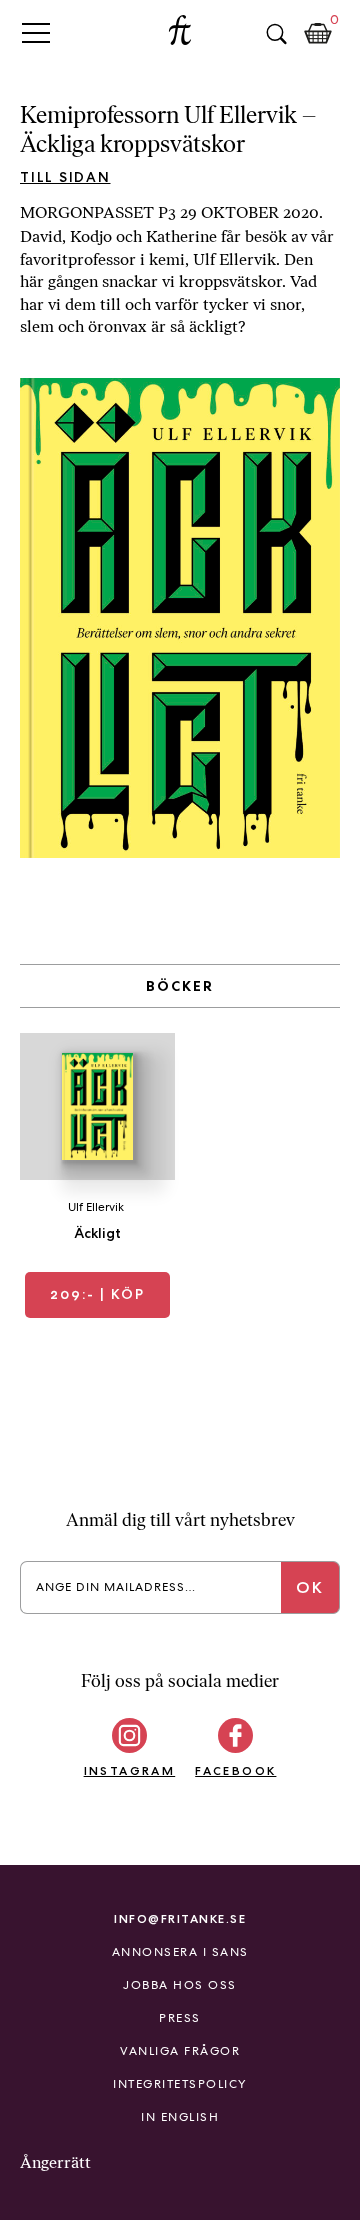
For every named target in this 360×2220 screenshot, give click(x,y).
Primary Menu (36, 32)
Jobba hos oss (180, 1985)
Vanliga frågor (180, 2051)
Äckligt (97, 1233)
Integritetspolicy (180, 2084)
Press (180, 2018)
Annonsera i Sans (180, 1952)
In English (180, 2117)
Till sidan (65, 177)
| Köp (97, 1294)
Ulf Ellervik (96, 1207)
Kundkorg (318, 34)
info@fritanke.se (180, 1918)
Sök (276, 34)
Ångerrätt (55, 2162)
